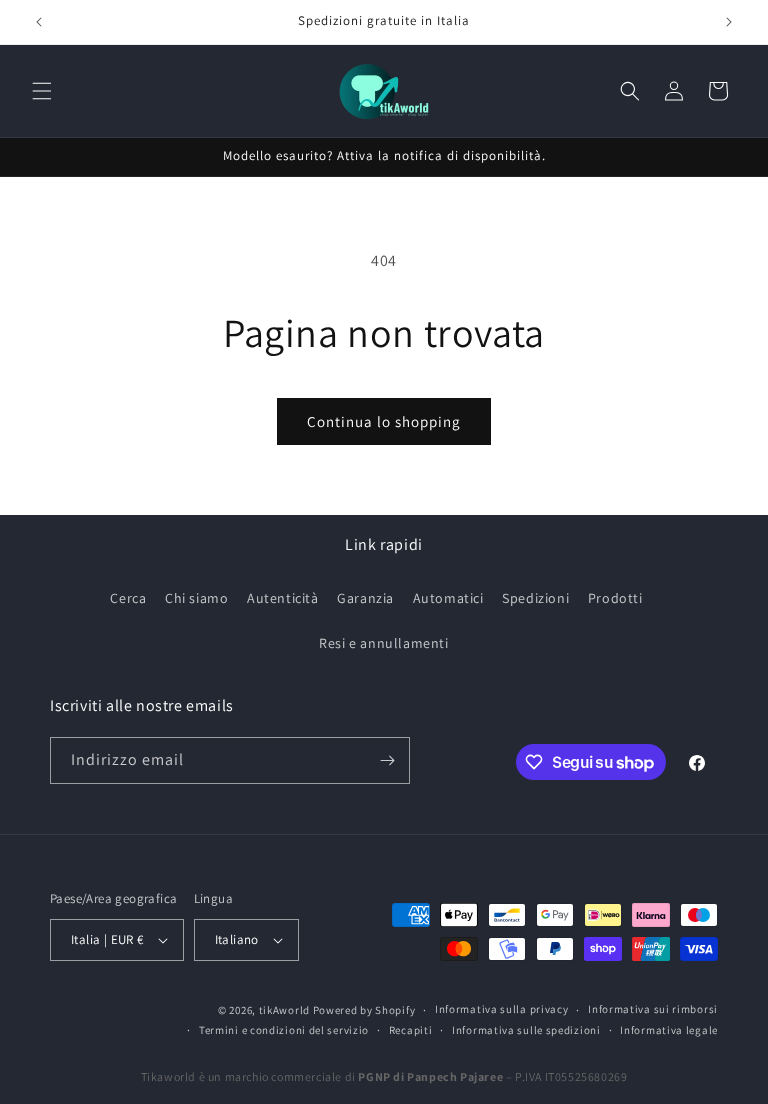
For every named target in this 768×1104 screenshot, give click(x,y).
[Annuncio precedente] (39, 22)
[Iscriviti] (387, 760)
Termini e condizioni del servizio (284, 1030)
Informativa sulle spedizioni (526, 1030)
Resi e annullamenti (383, 643)
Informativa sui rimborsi (653, 1009)
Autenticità (283, 598)
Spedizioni (535, 598)
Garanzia (365, 598)
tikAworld (284, 1010)
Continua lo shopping (384, 421)
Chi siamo (196, 598)
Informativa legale (669, 1030)
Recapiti (411, 1030)
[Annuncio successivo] (729, 22)
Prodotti (615, 598)
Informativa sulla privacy (502, 1009)
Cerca (128, 598)
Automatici (448, 598)
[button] (42, 91)
